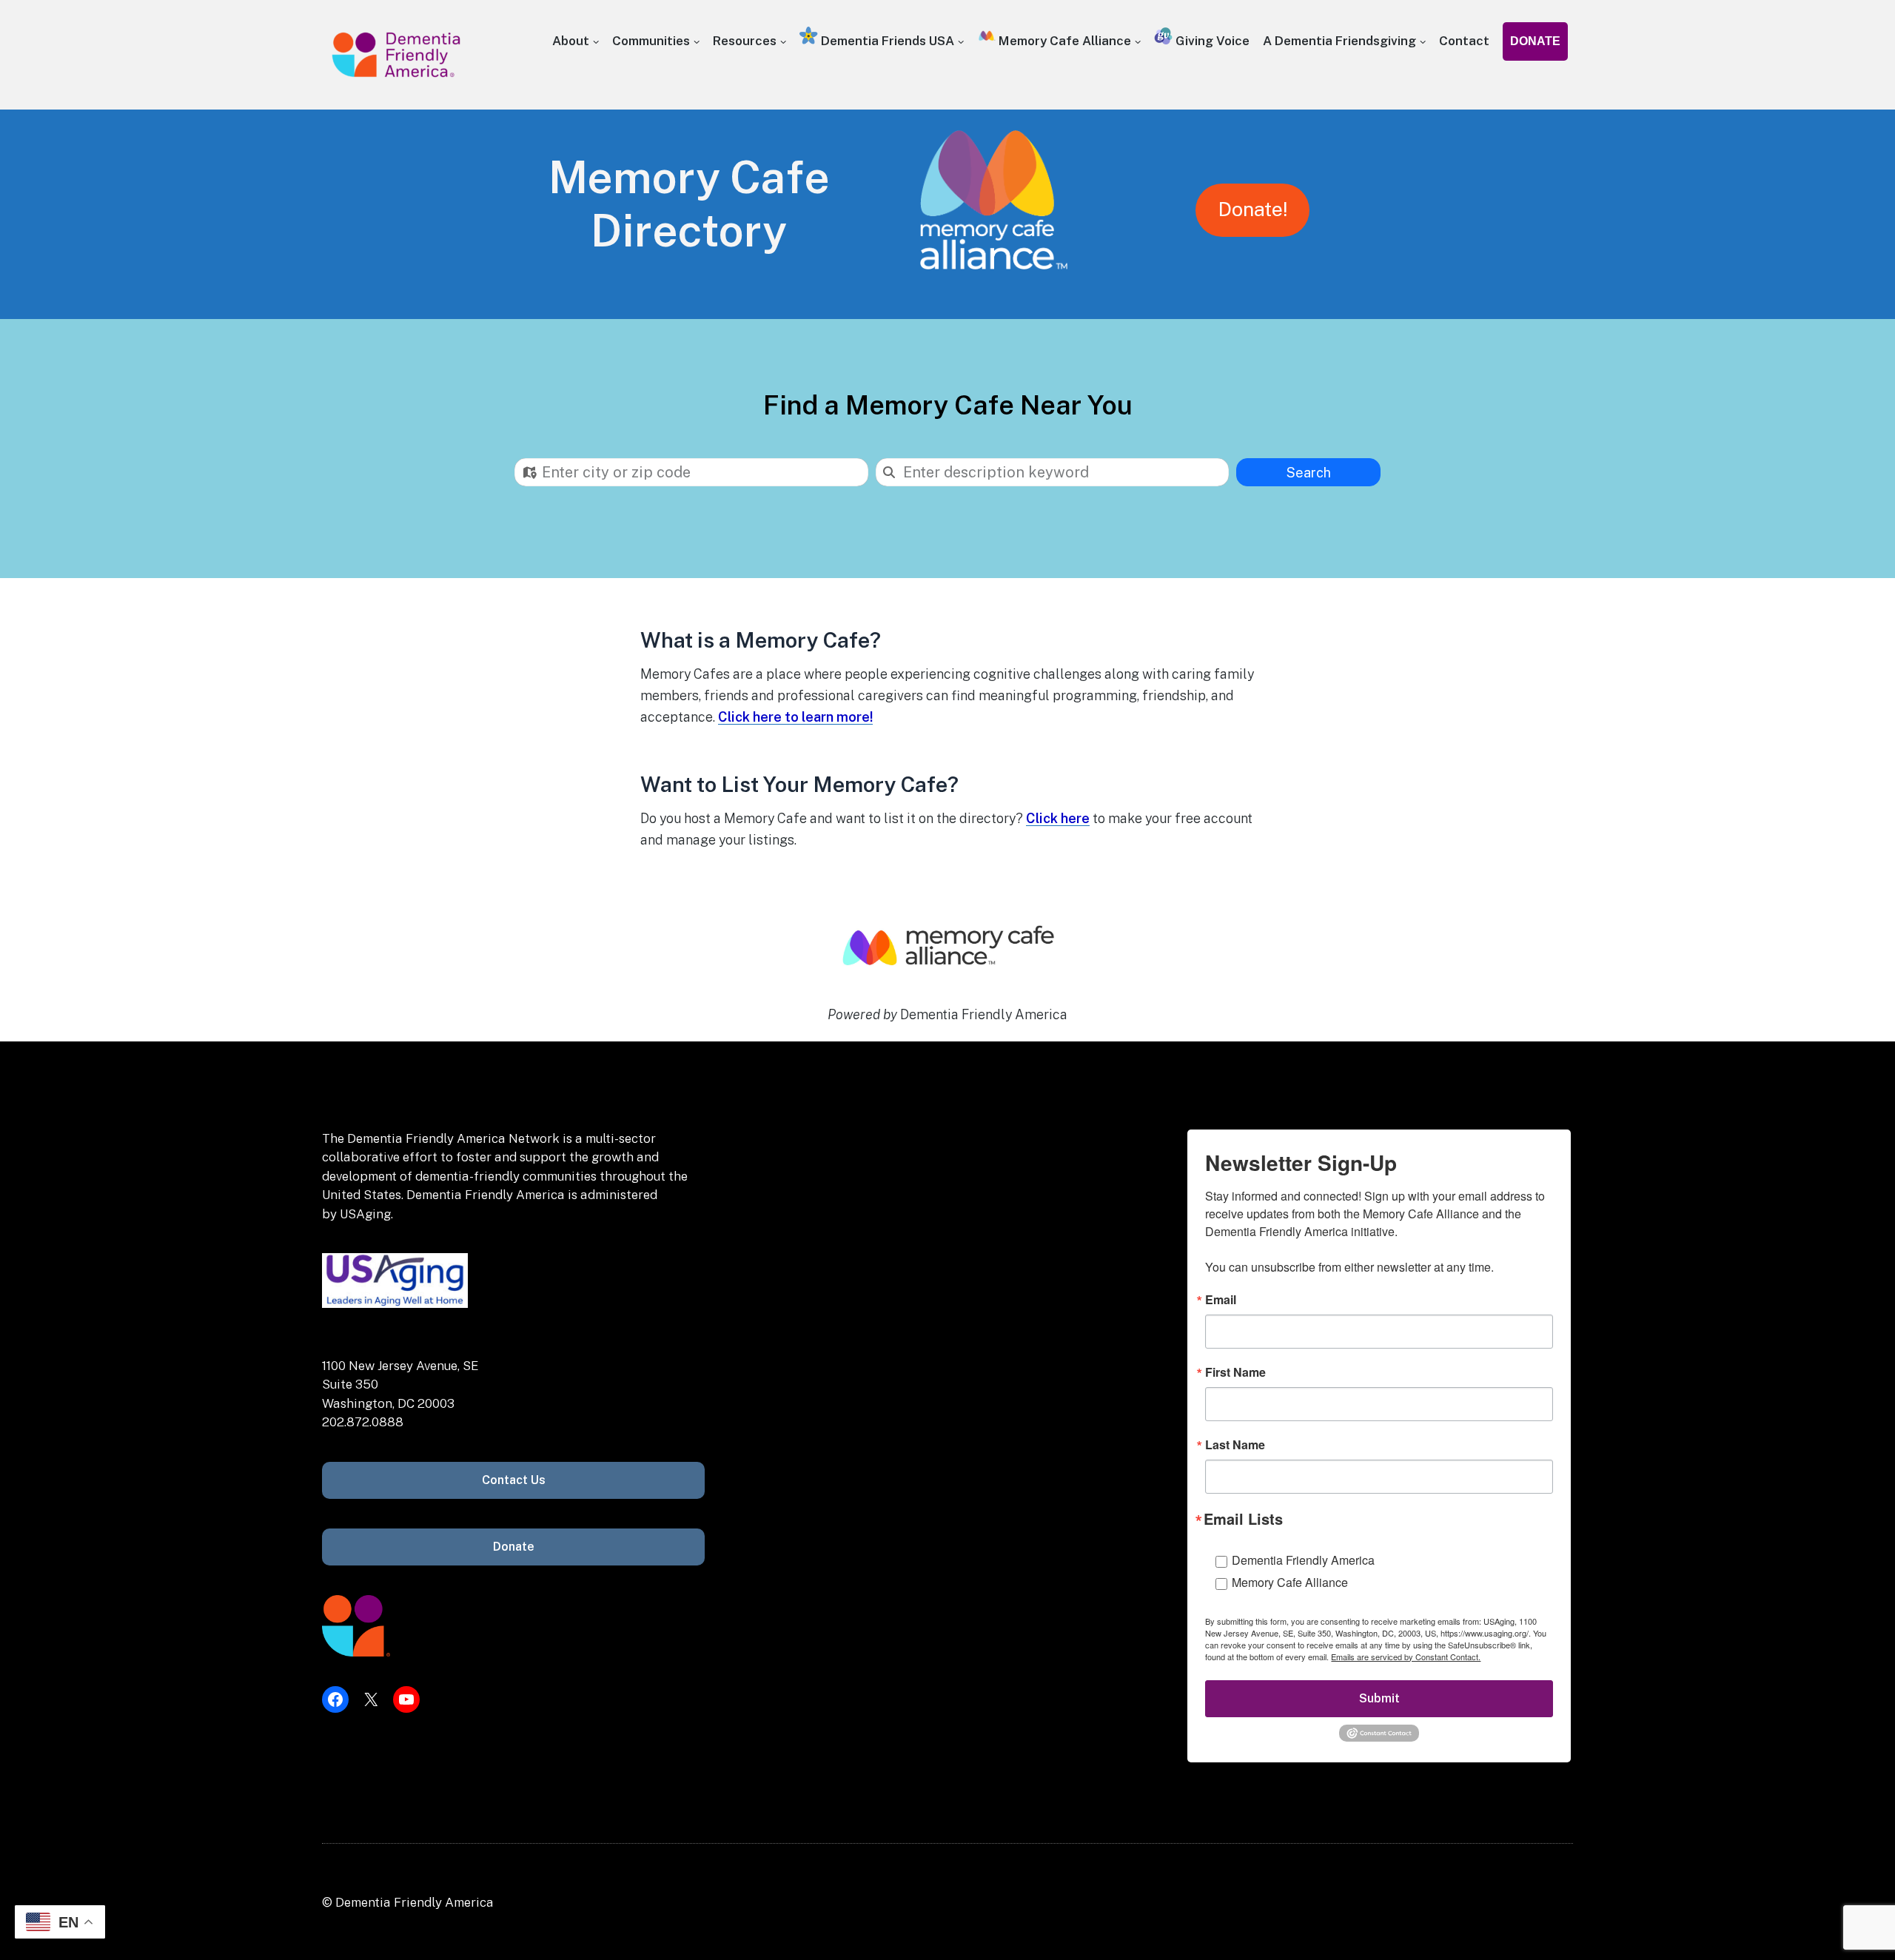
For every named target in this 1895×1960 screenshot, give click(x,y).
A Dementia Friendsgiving (1339, 41)
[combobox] (691, 472)
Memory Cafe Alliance (1063, 41)
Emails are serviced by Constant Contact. (1406, 1657)
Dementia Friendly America (1303, 1560)
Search (1309, 473)
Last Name (1235, 1445)
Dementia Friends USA (886, 41)
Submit (1379, 1698)
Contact (1464, 41)
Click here (1058, 818)
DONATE (1535, 41)
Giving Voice (1211, 41)
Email (1221, 1300)
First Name (1235, 1372)
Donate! (1252, 209)
